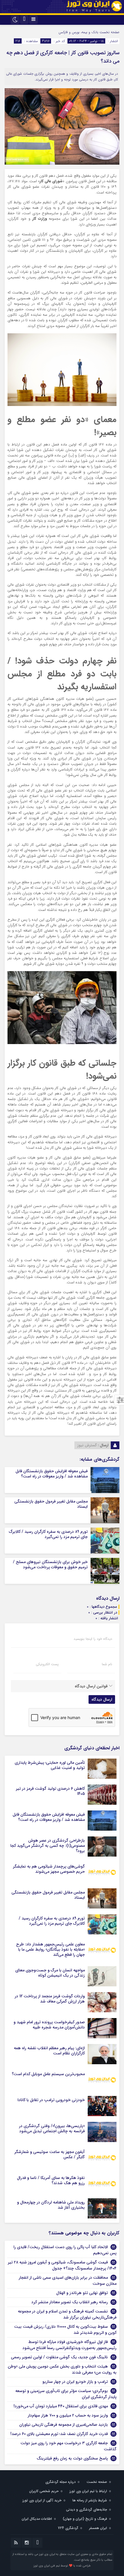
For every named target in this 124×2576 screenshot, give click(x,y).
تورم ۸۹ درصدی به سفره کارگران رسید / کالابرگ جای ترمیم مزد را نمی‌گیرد (48, 1534)
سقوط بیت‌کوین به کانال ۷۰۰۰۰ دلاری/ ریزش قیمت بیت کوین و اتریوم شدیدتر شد (65, 2330)
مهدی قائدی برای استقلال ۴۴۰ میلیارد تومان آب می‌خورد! (61, 2406)
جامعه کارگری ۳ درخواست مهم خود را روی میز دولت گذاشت (68, 2446)
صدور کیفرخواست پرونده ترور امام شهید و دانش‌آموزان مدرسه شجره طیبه (49, 2025)
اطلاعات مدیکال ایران (37, 2519)
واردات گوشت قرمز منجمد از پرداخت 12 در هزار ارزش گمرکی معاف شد (50, 1999)
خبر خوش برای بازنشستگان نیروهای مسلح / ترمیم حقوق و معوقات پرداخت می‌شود (50, 1565)
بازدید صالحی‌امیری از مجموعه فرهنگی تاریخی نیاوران (64, 2425)
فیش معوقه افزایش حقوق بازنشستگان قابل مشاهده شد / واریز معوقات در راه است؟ (52, 1474)
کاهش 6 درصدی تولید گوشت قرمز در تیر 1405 (50, 1791)
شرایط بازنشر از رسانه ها (90, 2500)
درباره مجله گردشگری (60, 2482)
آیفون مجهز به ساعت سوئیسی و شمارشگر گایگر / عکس (50, 2154)
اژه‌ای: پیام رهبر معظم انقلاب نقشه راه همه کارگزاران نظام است (49, 2051)
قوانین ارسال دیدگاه (91, 1686)
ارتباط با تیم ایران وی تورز (88, 2491)
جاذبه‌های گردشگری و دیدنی (87, 2510)
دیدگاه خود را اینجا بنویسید (93, 1639)
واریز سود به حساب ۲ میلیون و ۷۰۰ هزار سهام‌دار (68, 2415)
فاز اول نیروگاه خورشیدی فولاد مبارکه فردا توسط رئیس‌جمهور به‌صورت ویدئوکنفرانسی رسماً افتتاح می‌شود (69, 2345)
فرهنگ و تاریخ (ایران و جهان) (85, 2519)
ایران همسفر (98, 2528)
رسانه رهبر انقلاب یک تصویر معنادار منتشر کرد (70, 2302)
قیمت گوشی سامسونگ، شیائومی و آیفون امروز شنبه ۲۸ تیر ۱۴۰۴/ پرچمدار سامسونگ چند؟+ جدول (62, 2265)
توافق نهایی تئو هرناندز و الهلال (82, 2293)
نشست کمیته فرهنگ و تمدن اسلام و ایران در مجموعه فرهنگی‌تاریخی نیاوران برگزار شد (67, 2314)
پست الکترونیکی (47, 1664)
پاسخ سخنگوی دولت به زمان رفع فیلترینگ (72, 2458)
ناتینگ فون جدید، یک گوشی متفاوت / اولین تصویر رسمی (59, 2357)
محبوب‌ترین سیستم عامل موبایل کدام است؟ (48, 2074)
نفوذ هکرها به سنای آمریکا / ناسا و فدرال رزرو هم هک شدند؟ (51, 2180)
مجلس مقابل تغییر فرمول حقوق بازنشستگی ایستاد (51, 1504)
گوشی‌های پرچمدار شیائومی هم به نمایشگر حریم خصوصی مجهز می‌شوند (49, 1869)
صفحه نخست (109, 32)
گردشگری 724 (68, 2528)
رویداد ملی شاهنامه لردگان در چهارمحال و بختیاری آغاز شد (51, 2205)
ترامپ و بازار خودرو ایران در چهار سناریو (75, 2382)
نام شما (107, 1664)
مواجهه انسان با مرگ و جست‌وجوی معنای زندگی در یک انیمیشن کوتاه (50, 1973)
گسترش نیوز (87, 1445)
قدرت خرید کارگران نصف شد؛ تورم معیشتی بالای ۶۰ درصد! (59, 2434)
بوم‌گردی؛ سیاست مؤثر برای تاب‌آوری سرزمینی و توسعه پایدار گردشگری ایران (66, 2394)
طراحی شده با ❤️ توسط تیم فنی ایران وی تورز (62, 2566)
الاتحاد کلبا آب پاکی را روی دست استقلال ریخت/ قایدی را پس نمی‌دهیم (65, 2250)
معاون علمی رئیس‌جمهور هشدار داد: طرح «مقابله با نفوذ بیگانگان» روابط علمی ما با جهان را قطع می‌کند (50, 1949)
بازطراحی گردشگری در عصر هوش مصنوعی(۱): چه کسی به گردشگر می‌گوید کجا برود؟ (48, 1846)
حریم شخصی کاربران (44, 2491)
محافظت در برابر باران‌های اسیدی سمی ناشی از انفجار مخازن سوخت (68, 2281)
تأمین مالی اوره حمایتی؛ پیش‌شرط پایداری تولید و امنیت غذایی (50, 1765)
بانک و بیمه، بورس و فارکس (78, 32)
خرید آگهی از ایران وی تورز (42, 2500)
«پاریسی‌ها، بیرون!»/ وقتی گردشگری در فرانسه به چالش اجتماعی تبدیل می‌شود (52, 2129)
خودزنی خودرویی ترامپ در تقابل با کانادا (51, 2100)
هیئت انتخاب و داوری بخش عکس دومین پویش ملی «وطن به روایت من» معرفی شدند (62, 2369)
